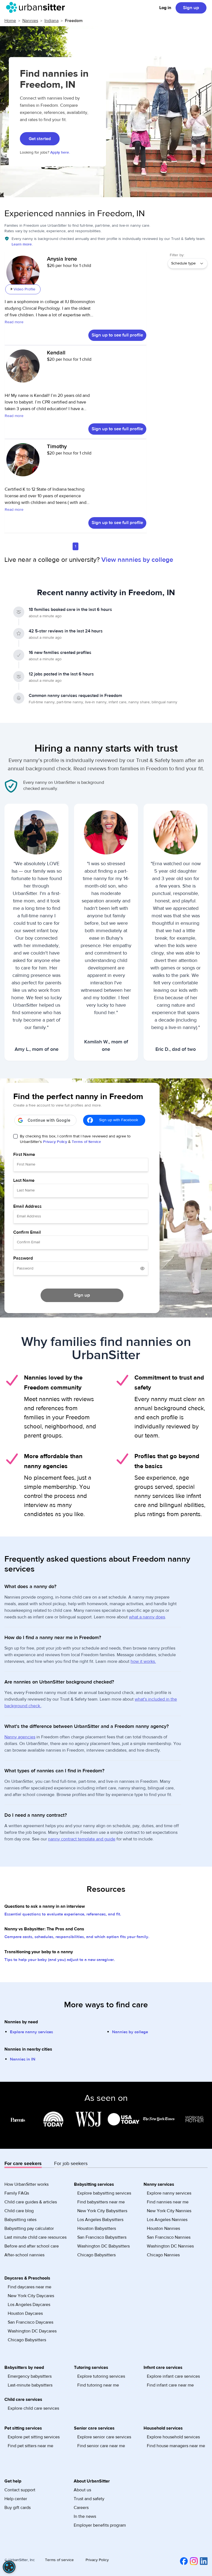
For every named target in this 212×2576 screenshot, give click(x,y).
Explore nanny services (31, 2032)
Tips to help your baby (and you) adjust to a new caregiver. (60, 1960)
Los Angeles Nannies (167, 2220)
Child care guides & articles (31, 2202)
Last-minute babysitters (30, 2385)
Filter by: (177, 255)
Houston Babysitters (97, 2228)
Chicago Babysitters (96, 2255)
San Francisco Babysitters (102, 2237)
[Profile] (23, 275)
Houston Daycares (25, 2313)
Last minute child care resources (35, 2237)
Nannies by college (130, 2032)
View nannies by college (137, 560)
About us (82, 2490)
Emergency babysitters (30, 2376)
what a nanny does (147, 1617)
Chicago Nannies (163, 2255)
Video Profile (24, 289)
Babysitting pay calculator (29, 2228)
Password (23, 1258)
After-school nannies (24, 2255)
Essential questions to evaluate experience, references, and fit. (63, 1914)
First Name (24, 1155)
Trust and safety (89, 2499)
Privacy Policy (55, 1142)
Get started (40, 139)
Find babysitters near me (101, 2202)
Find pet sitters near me (31, 2446)
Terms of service (59, 2560)
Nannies (30, 21)
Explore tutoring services (101, 2376)
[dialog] (9, 2567)
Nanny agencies (20, 1737)
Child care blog (19, 2211)
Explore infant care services (173, 2376)
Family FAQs (17, 2193)
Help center (16, 2499)
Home (10, 21)
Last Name (24, 1180)
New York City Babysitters (102, 2211)
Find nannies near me (168, 2202)
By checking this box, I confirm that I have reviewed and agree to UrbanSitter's (75, 1139)
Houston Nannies (163, 2228)
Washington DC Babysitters (104, 2246)
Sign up (191, 8)
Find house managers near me (176, 2446)
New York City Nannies (169, 2211)
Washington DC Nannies (170, 2246)
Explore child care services (33, 2408)
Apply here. (60, 153)
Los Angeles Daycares (29, 2305)
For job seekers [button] (71, 2164)
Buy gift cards (18, 2508)
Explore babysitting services (104, 2193)
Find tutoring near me (98, 2385)
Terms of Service (86, 1142)
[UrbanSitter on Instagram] (193, 2561)
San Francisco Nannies (169, 2237)
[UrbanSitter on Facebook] (183, 2561)
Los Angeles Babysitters (100, 2220)
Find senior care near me (101, 2446)
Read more (14, 322)
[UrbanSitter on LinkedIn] (203, 2561)
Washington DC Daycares (32, 2331)
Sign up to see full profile (117, 335)
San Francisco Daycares (31, 2322)
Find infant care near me (170, 2385)
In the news (85, 2516)
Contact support (20, 2490)
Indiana (51, 21)
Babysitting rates (20, 2220)
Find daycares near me (30, 2287)
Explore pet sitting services (34, 2437)
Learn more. (22, 244)
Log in (165, 8)
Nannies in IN (23, 2059)
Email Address (27, 1206)
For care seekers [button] (23, 2164)
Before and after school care (32, 2246)
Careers (81, 2508)
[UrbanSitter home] (37, 7)
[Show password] (142, 1268)
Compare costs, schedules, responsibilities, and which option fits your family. (77, 1937)
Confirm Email (27, 1232)
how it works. (143, 1661)
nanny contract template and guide (82, 1839)
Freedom (74, 21)
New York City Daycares (31, 2296)
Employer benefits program (100, 2525)
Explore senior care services (104, 2437)
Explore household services (173, 2437)
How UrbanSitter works (26, 2184)
